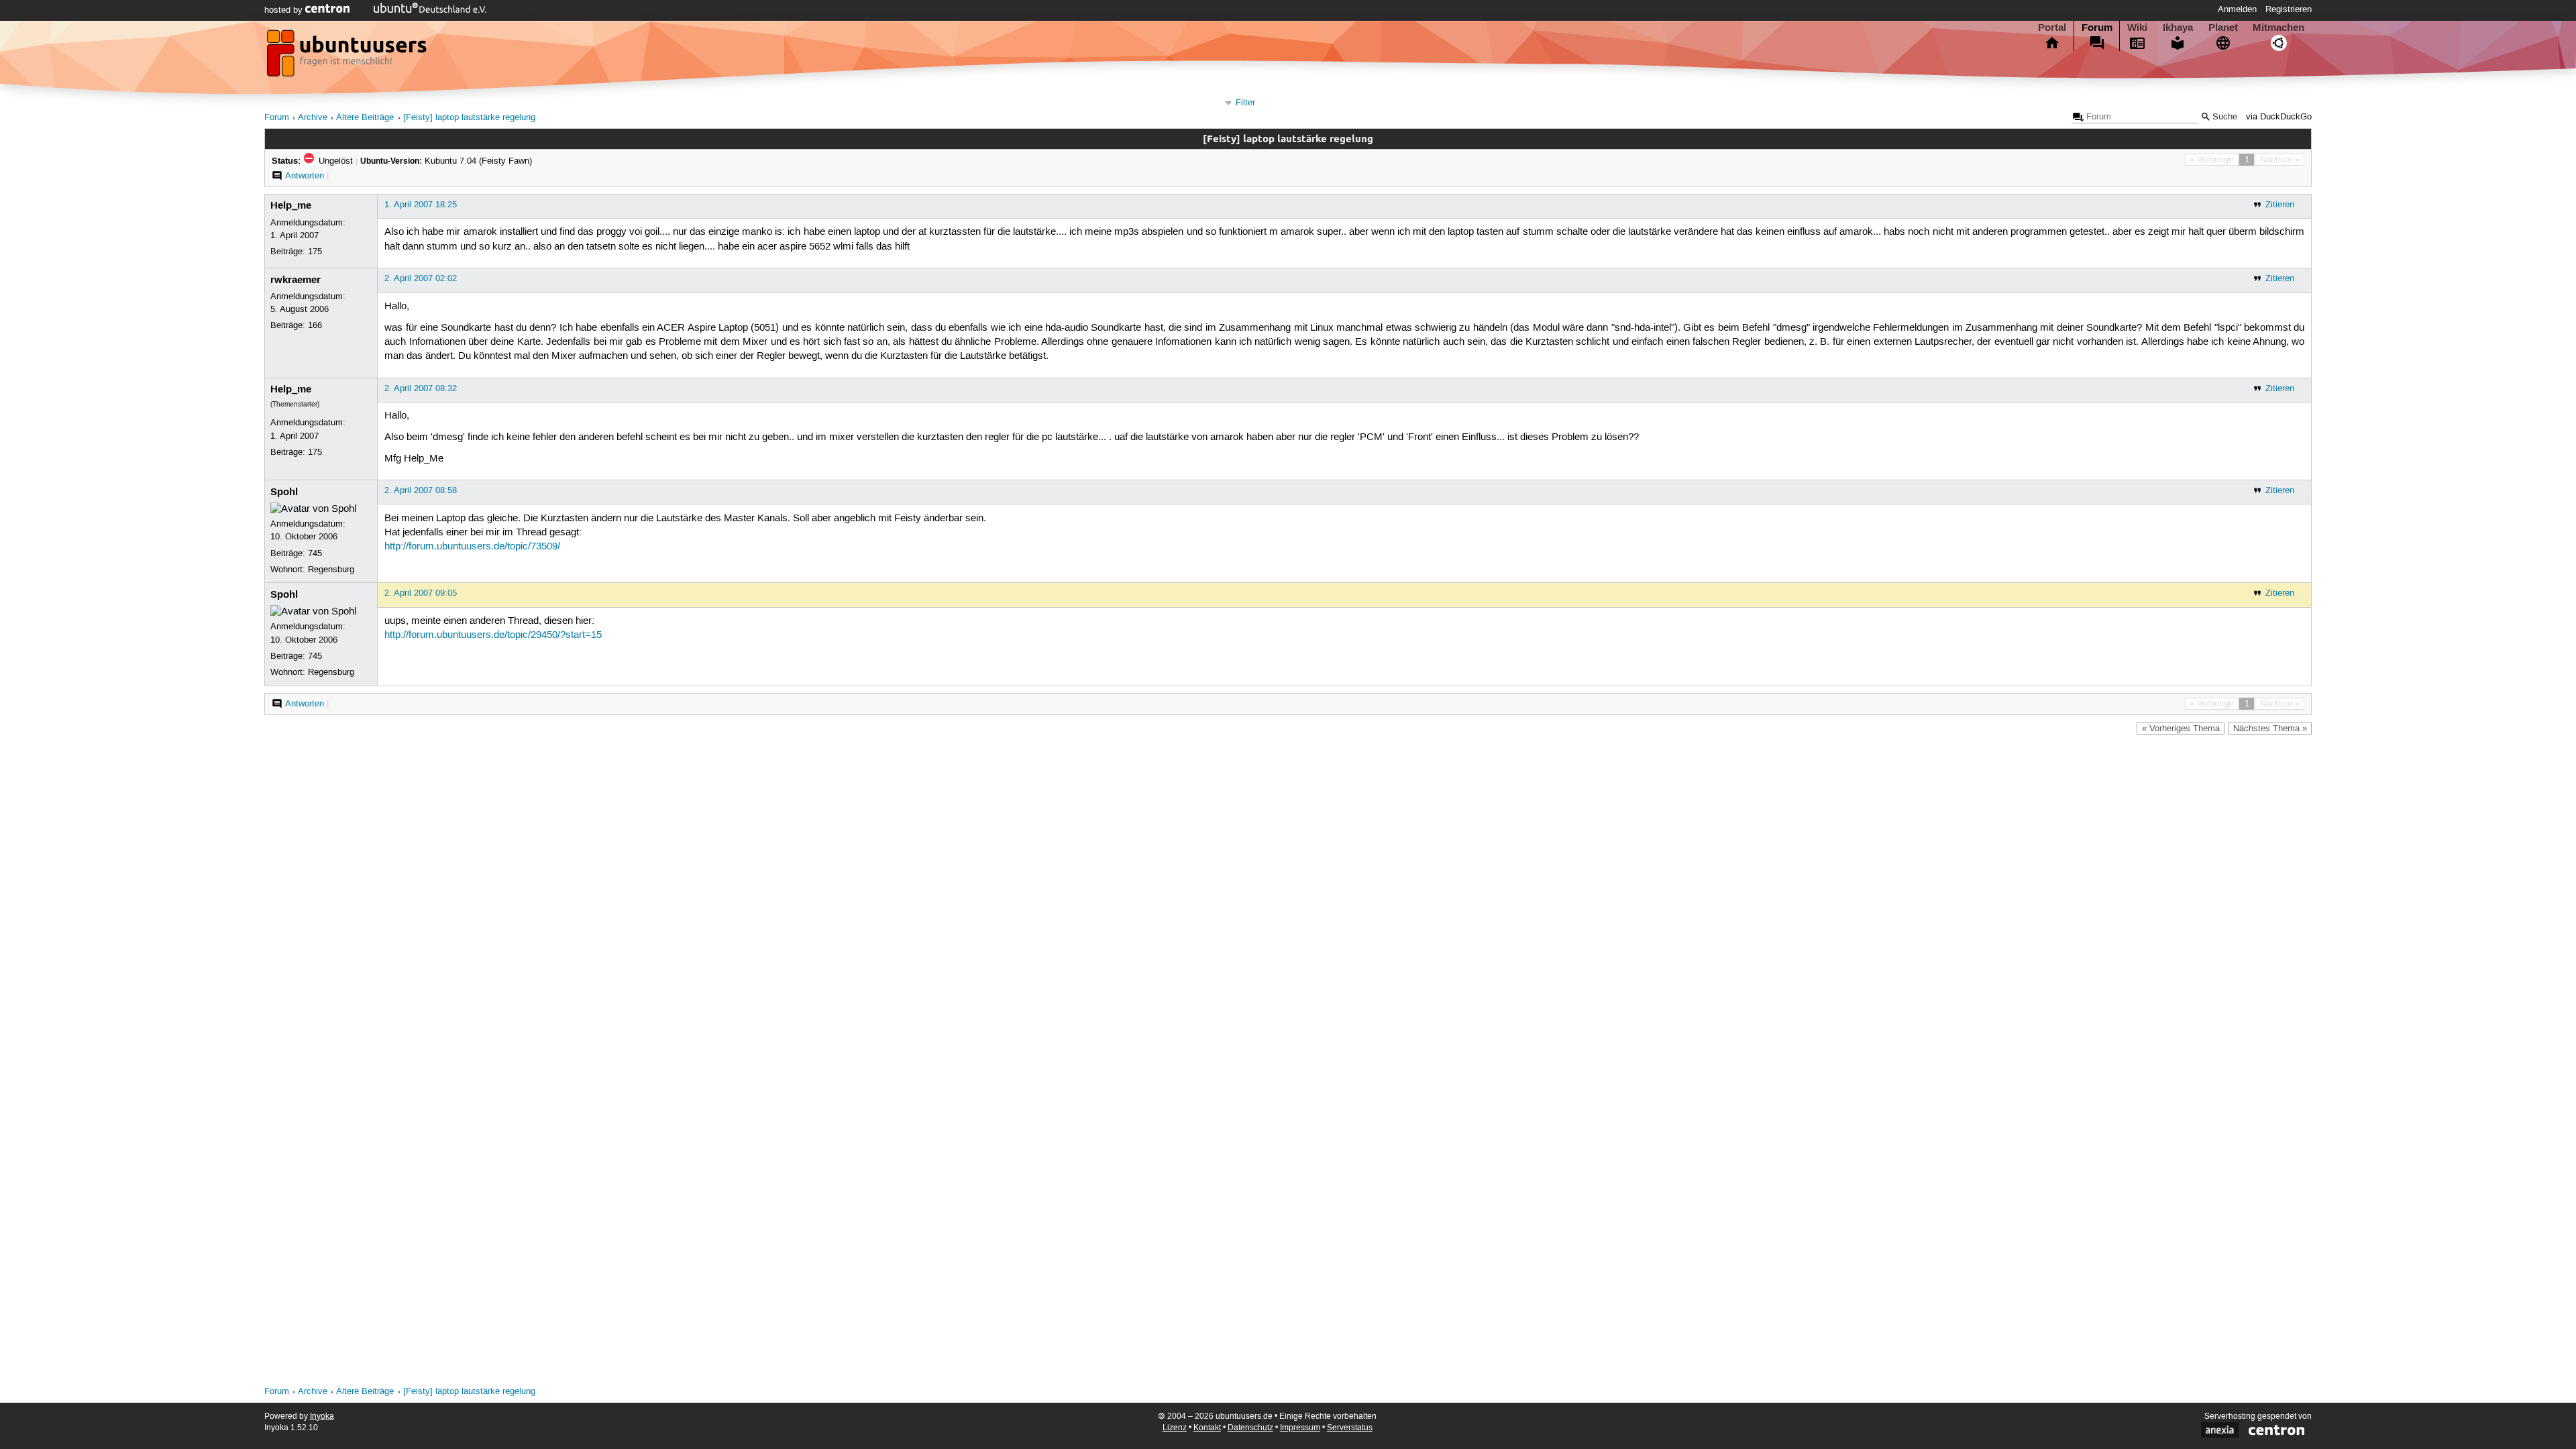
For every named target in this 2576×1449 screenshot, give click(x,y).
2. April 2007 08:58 (421, 490)
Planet (2223, 28)
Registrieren (2289, 9)
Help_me (291, 205)
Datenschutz (1250, 1428)
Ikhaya (2178, 28)
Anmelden (2237, 9)
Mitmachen (2278, 28)
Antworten (305, 176)
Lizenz (1175, 1428)
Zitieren (2280, 205)
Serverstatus (1350, 1428)
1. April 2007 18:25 (421, 205)
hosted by (285, 10)
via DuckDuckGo (2279, 117)
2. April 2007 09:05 (421, 593)
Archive (313, 118)
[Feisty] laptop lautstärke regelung (469, 118)
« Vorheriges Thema (2181, 729)
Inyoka (322, 1416)
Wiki (2137, 28)
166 (315, 325)
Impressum (1300, 1428)
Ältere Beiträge (365, 118)
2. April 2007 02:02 (421, 278)
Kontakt (1207, 1428)
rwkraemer (296, 280)
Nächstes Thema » (2270, 729)
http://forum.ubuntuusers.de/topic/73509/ (472, 547)
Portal (2052, 28)
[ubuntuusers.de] (348, 57)
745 (315, 553)
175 (315, 252)
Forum (2097, 28)
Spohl (284, 492)
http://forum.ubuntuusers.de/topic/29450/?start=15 (493, 635)
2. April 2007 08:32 (421, 388)
